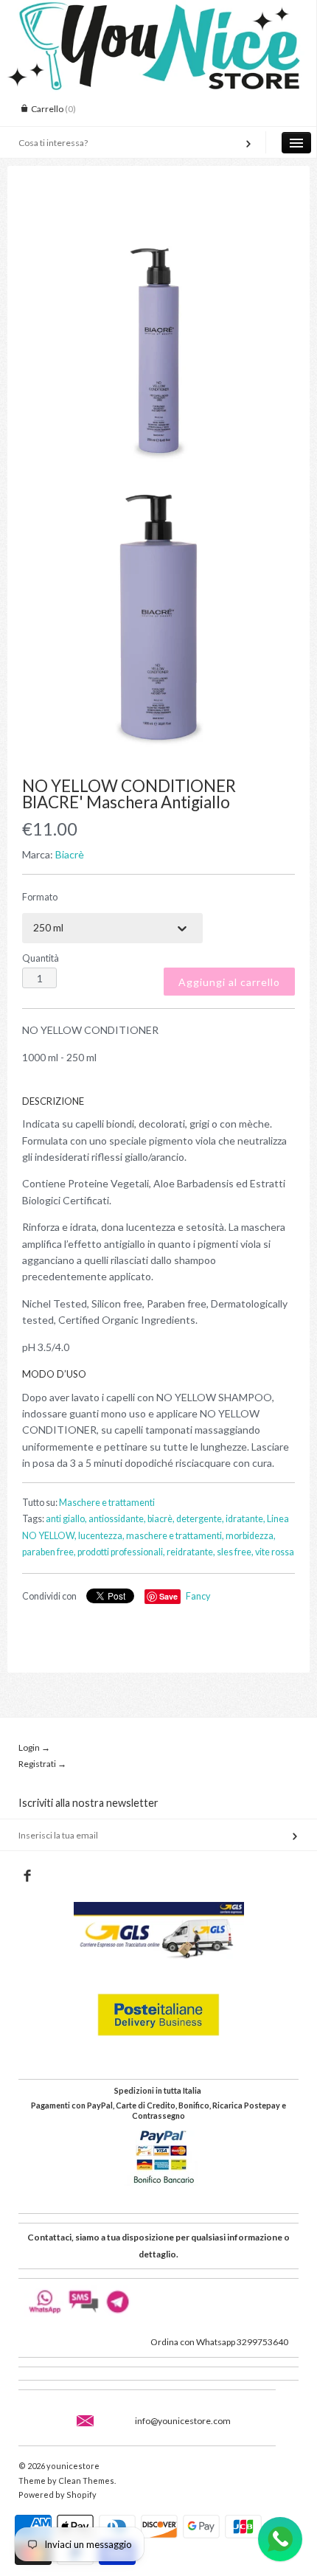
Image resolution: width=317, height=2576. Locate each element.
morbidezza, (251, 1536)
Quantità (41, 958)
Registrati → (42, 1764)
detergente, (200, 1519)
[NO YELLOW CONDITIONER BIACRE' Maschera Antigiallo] (158, 336)
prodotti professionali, (121, 1552)
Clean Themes (86, 2480)
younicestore (73, 2466)
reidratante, (191, 1552)
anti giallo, (66, 1519)
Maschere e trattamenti (107, 1503)
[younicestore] (158, 13)
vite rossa (275, 1552)
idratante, (245, 1519)
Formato (40, 897)
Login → (34, 1747)
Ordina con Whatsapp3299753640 (219, 2342)
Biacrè (70, 854)
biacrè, (161, 1519)
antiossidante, (117, 1519)
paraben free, (49, 1552)
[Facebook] (27, 1876)
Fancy (198, 1596)
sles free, (235, 1552)
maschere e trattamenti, (175, 1536)
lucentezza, (101, 1536)
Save (168, 1596)
